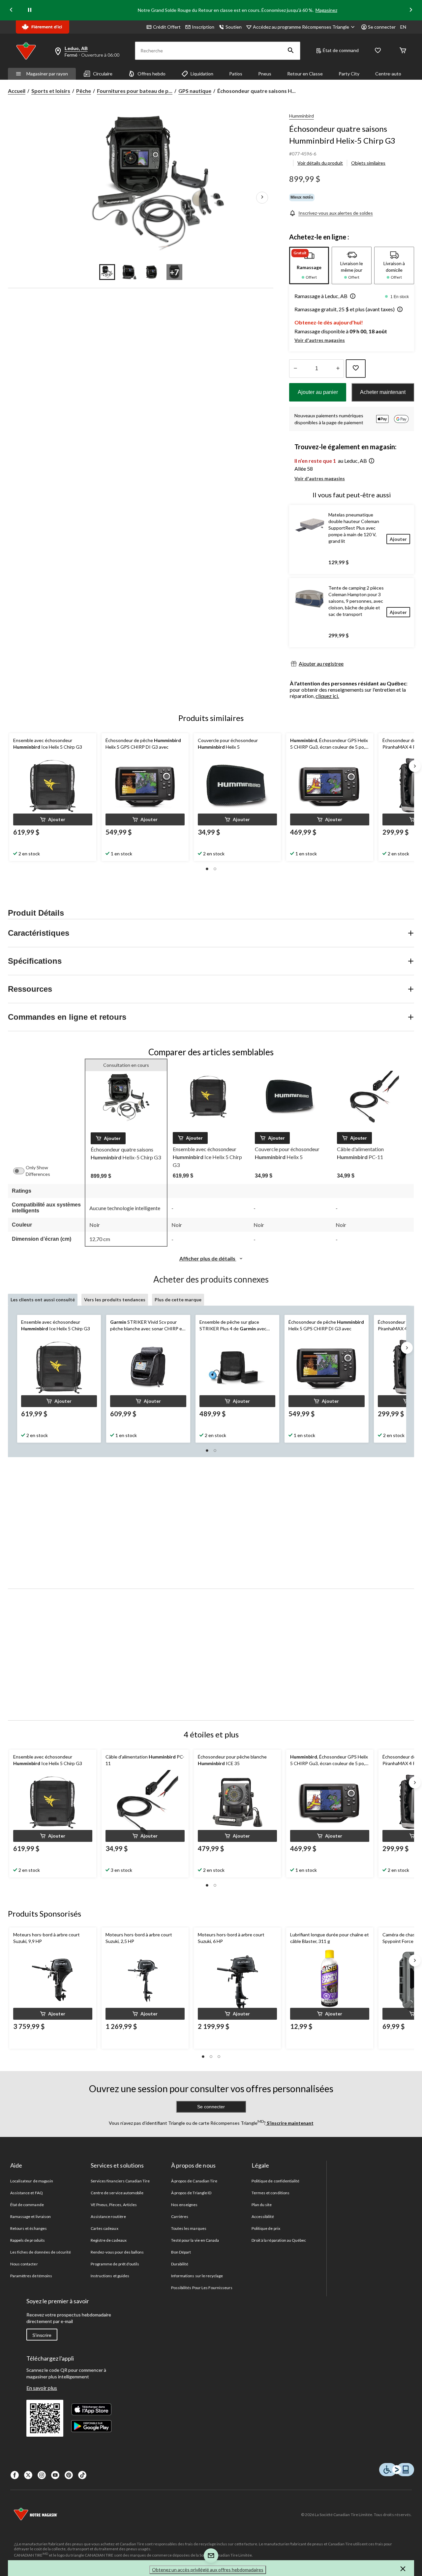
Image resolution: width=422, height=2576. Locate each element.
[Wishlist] (378, 51)
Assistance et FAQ (27, 2193)
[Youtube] (55, 2475)
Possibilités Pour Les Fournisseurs (202, 2288)
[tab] (309, 265)
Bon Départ (181, 2252)
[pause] (30, 10)
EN (403, 27)
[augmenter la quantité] (295, 369)
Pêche (84, 91)
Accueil (17, 91)
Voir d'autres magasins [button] (320, 340)
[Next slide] (411, 10)
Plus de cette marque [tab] (178, 1300)
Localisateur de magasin (32, 2181)
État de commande (27, 2205)
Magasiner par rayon (47, 74)
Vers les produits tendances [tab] (115, 1300)
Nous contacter (24, 2264)
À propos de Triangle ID (191, 2193)
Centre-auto (388, 74)
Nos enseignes (184, 2205)
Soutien (234, 27)
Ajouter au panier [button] (318, 392)
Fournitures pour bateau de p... (135, 91)
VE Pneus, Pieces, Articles (114, 2205)
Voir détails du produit (320, 163)
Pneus (265, 74)
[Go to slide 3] (152, 272)
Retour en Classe (305, 74)
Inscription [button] (203, 27)
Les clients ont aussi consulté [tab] (43, 1300)
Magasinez (326, 10)
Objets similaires (368, 163)
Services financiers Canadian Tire (120, 2181)
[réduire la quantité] (338, 369)
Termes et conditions (271, 2193)
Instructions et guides (110, 2276)
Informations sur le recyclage (197, 2276)
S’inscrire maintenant (290, 2123)
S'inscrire (42, 2335)
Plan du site (262, 2205)
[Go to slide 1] (107, 272)
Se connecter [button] (382, 27)
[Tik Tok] (82, 2475)
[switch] (22, 1171)
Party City (349, 74)
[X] (28, 2475)
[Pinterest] (69, 2475)
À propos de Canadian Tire (194, 2181)
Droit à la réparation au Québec (279, 2240)
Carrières (180, 2216)
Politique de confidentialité (275, 2181)
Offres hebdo (151, 74)
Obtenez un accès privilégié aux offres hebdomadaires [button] (208, 2570)
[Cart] (403, 51)
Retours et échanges (29, 2228)
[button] (291, 51)
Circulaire (103, 74)
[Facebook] (15, 2475)
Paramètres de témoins (31, 2276)
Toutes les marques (189, 2228)
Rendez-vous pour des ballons (117, 2252)
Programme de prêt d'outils (115, 2264)
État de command (341, 50)
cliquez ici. (327, 696)
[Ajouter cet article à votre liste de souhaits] (356, 369)
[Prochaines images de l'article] (262, 197)
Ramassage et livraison (30, 2216)
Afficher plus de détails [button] (208, 1258)
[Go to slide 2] (130, 272)
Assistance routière (108, 2216)
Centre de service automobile (117, 2193)
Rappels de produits (28, 2240)
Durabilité (180, 2264)
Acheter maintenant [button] (383, 392)
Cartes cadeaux (105, 2228)
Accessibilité (263, 2216)
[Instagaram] (42, 2475)
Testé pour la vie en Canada (195, 2240)
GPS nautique (195, 91)
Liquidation (202, 74)
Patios (236, 74)
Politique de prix (266, 2228)
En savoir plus (42, 2388)
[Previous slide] (11, 10)
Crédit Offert (167, 27)
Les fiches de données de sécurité (41, 2252)
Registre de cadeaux (109, 2240)
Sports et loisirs (51, 91)
